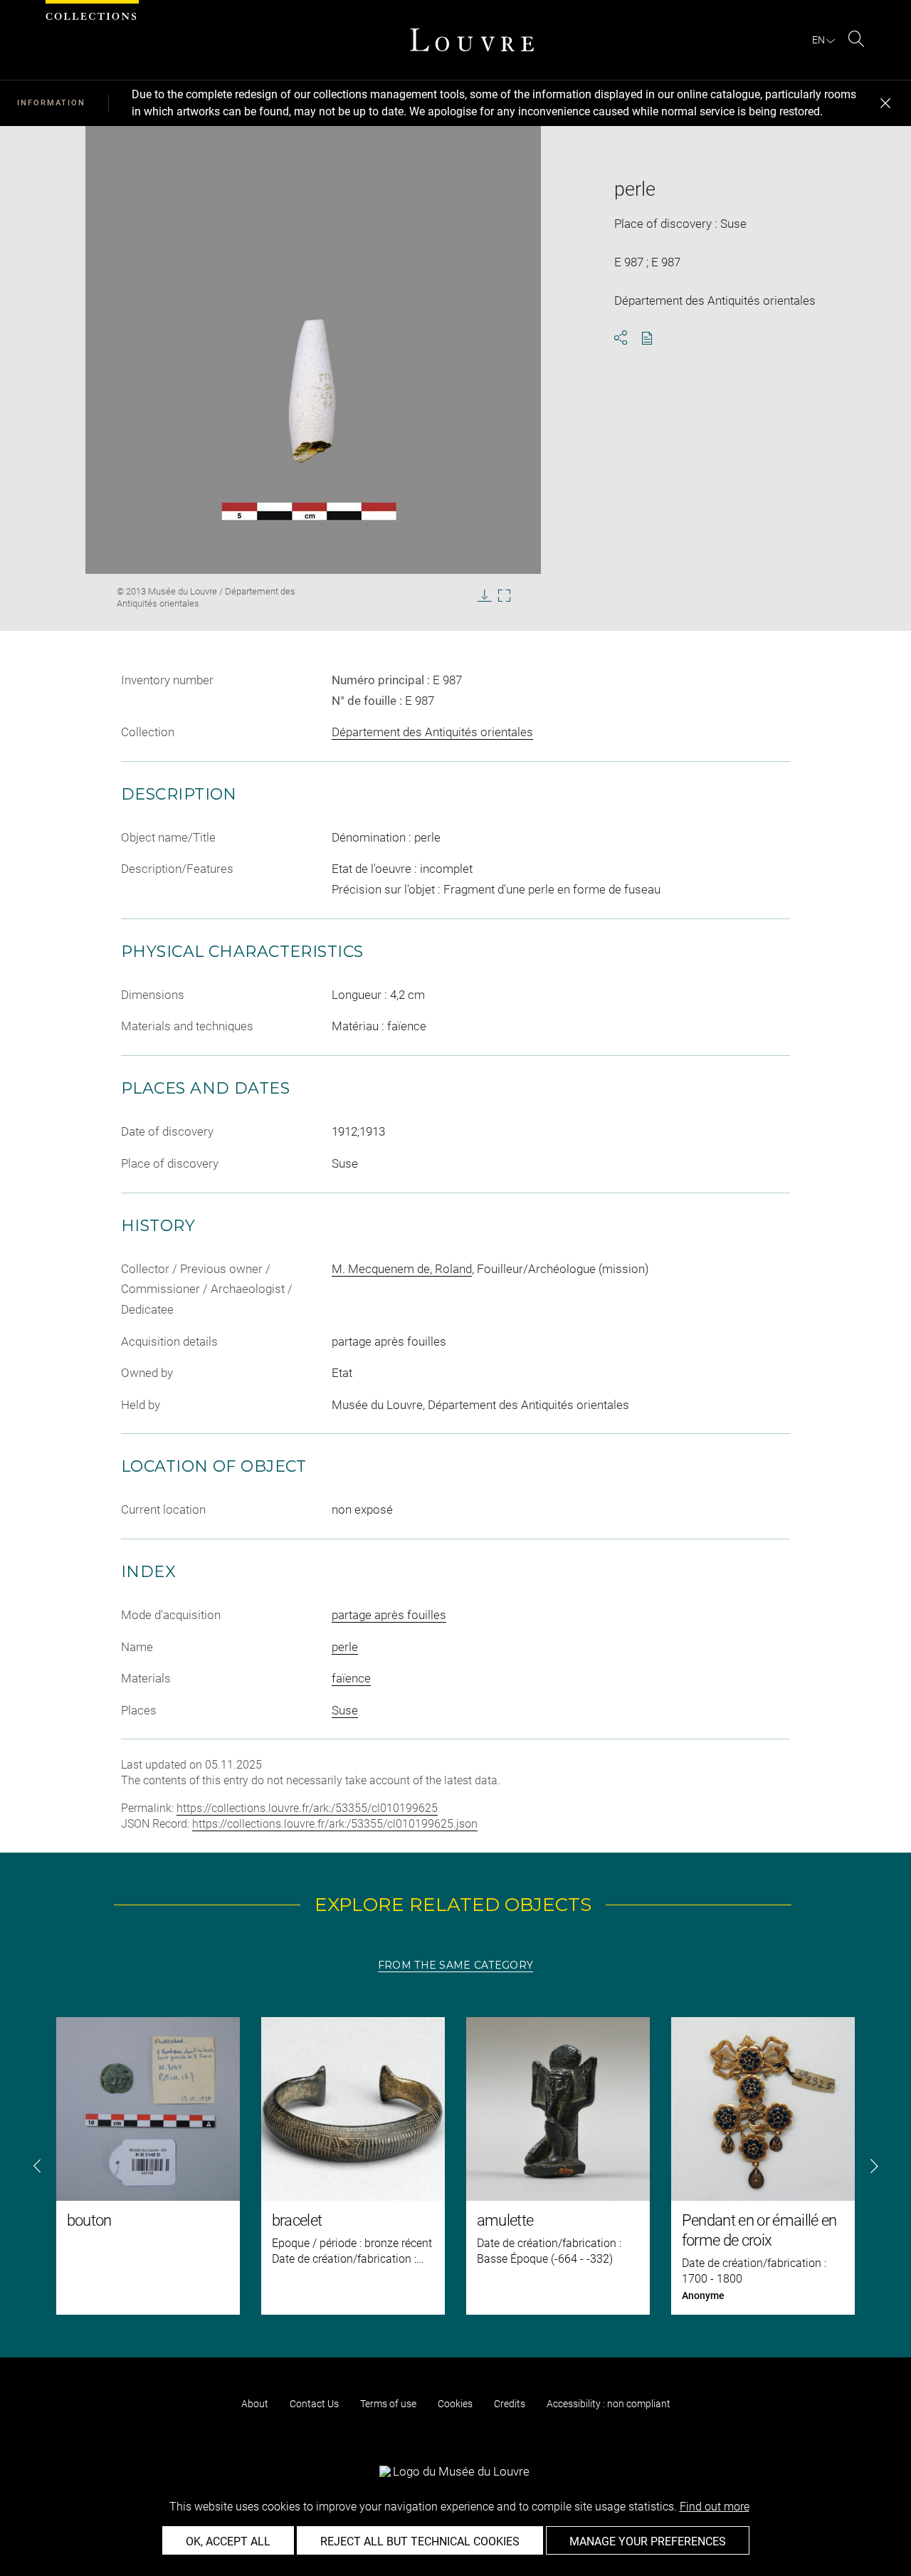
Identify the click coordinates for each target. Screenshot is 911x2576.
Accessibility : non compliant (609, 2404)
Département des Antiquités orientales (432, 732)
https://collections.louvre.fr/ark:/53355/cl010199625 (307, 1808)
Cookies (455, 2404)
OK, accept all (228, 2541)
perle (345, 1647)
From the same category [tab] (455, 1965)
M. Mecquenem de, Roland (402, 1269)
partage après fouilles (389, 1615)
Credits (510, 2404)
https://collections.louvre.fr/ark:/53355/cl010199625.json (335, 1824)
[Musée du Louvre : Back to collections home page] (472, 40)
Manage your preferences (648, 2541)
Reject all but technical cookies (420, 2541)
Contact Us (314, 2404)
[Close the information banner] (885, 103)
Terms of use (388, 2404)
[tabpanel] (455, 2166)
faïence (351, 1678)
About (255, 2404)
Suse (345, 1710)
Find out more (715, 2507)
